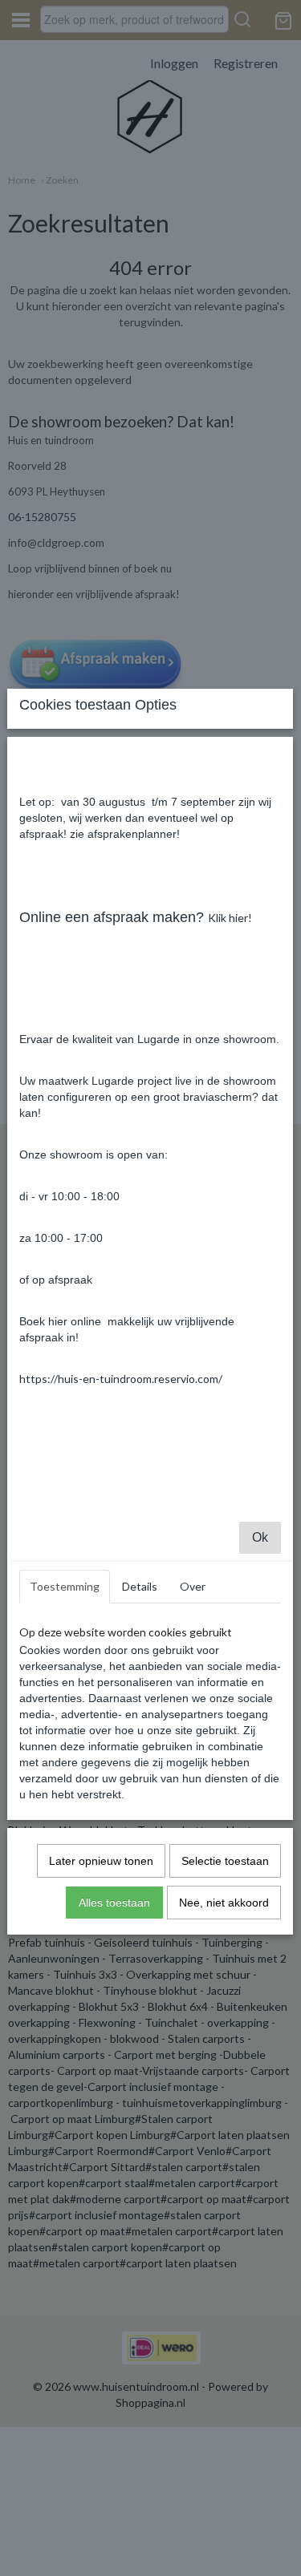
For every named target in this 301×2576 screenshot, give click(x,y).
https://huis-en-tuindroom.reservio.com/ (121, 1379)
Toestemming (65, 1586)
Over (193, 1586)
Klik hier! (230, 918)
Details (140, 1586)
